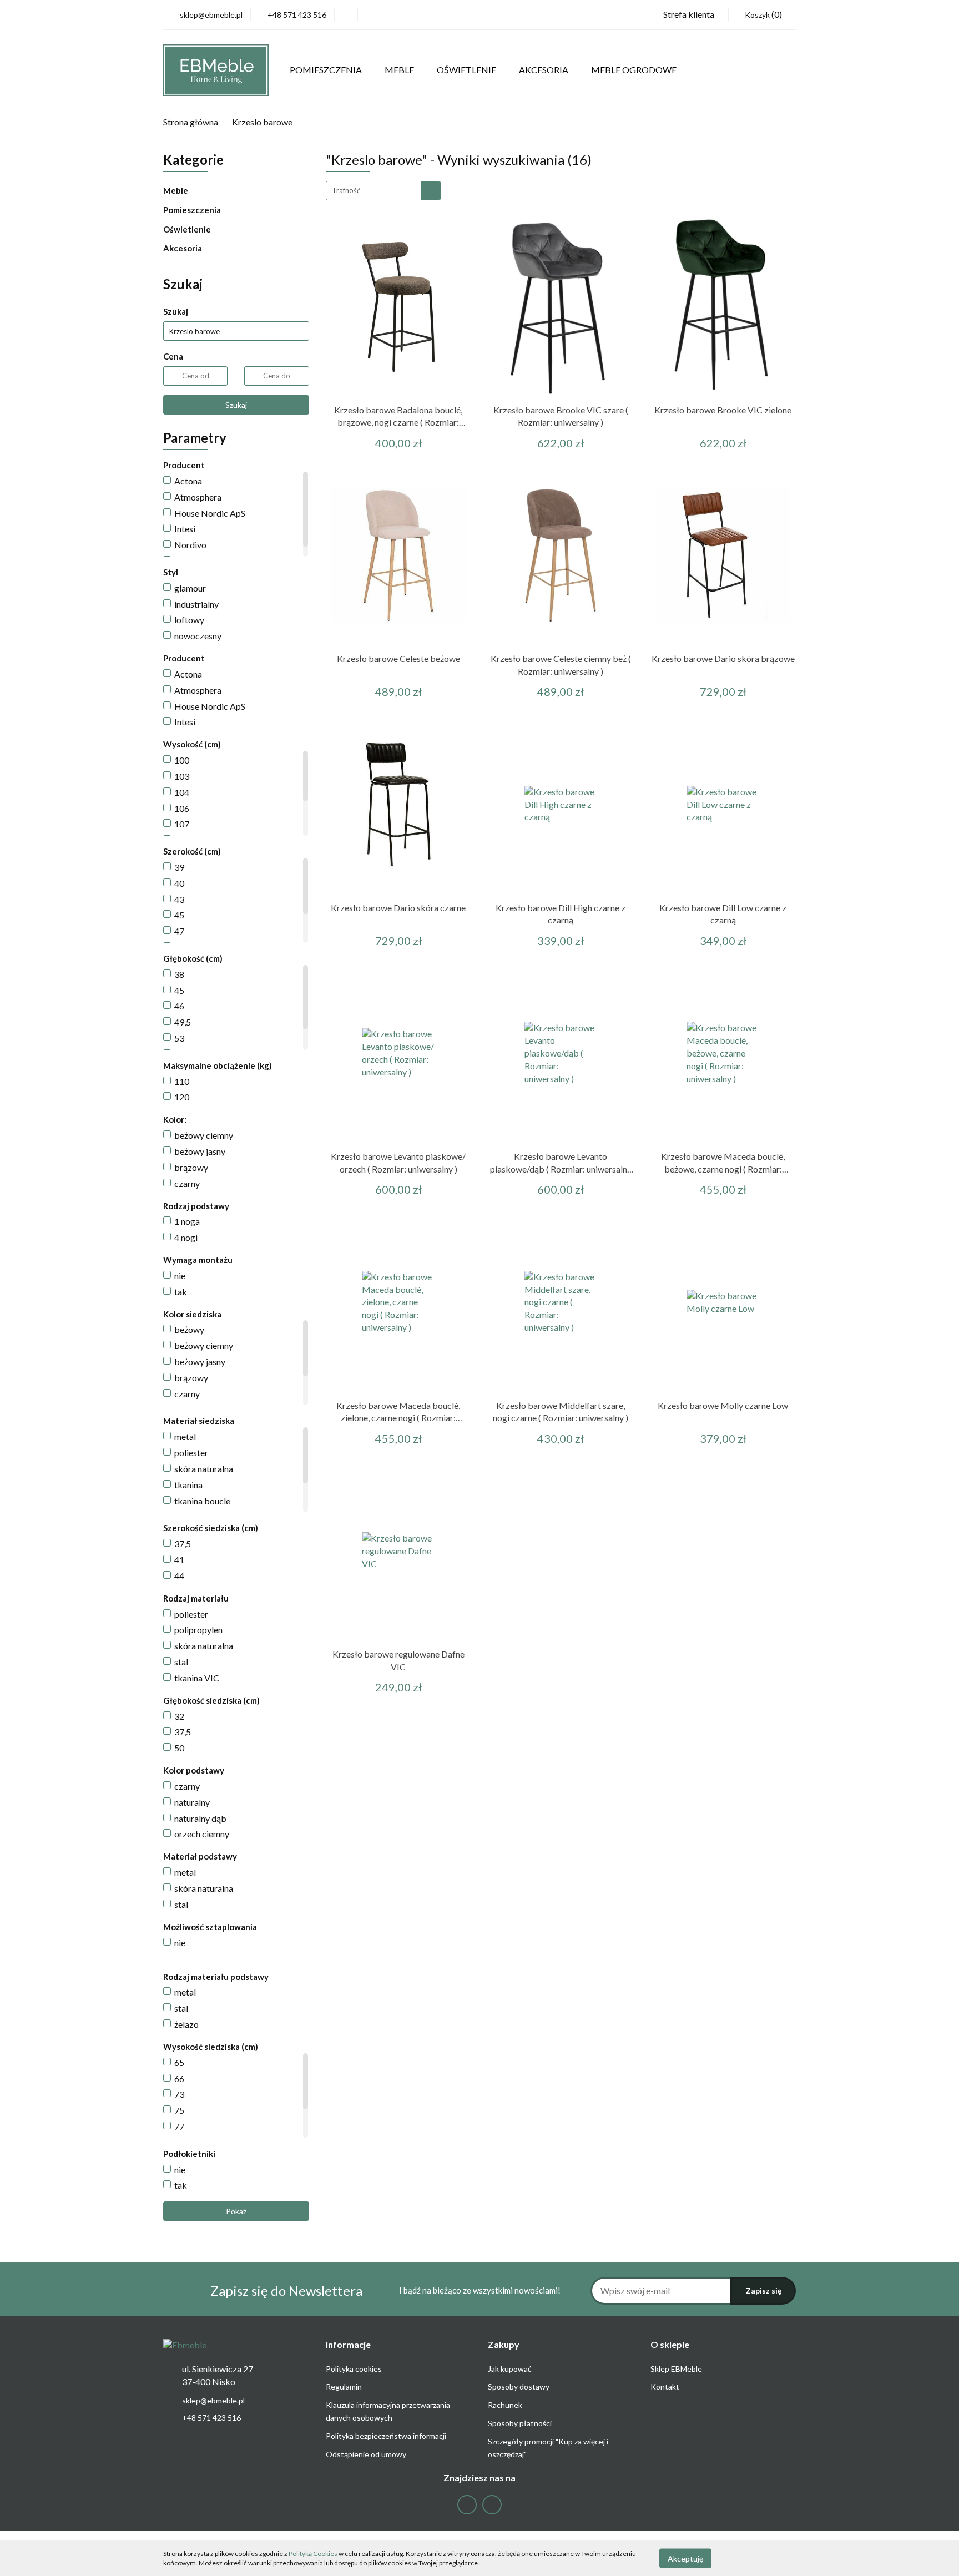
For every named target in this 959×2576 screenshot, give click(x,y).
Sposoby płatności (520, 2423)
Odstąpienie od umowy (366, 2454)
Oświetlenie (188, 229)
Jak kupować (510, 2369)
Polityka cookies (354, 2369)
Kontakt (665, 2386)
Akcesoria (183, 248)
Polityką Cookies (313, 2554)
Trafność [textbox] (346, 190)
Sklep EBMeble (676, 2369)
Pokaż (236, 2211)
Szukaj (236, 405)
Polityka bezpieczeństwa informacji (386, 2436)
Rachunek (505, 2405)
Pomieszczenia (193, 210)
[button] (348, 2345)
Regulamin (344, 2386)
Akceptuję (685, 2558)
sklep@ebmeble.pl (213, 2400)
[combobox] (383, 191)
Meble (176, 190)
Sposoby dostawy (519, 2386)
